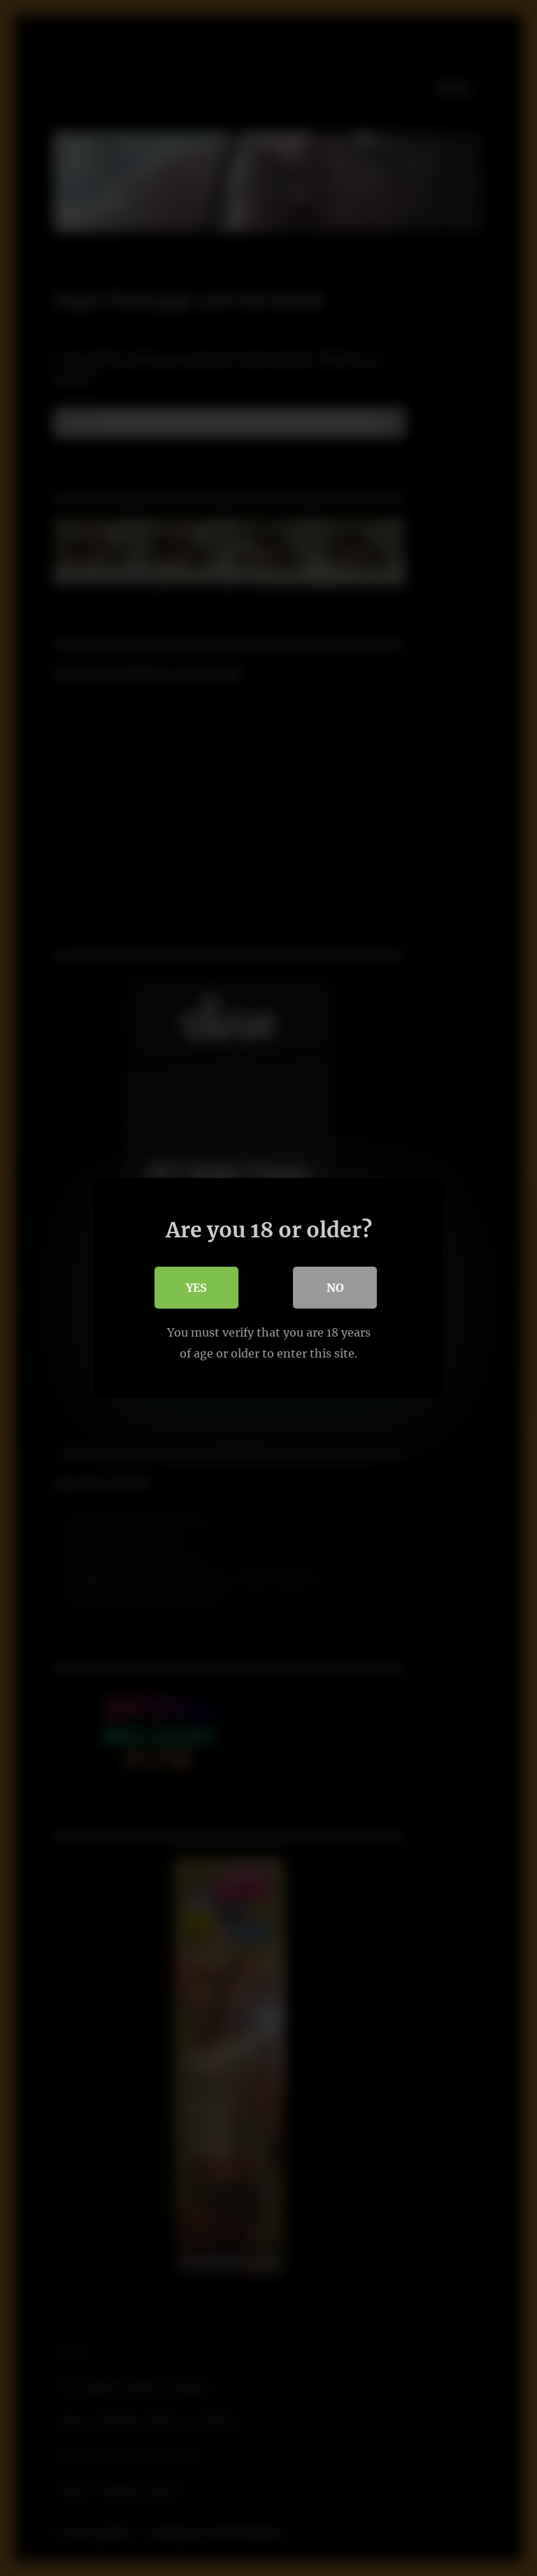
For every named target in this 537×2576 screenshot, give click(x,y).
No (335, 1288)
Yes (196, 1288)
